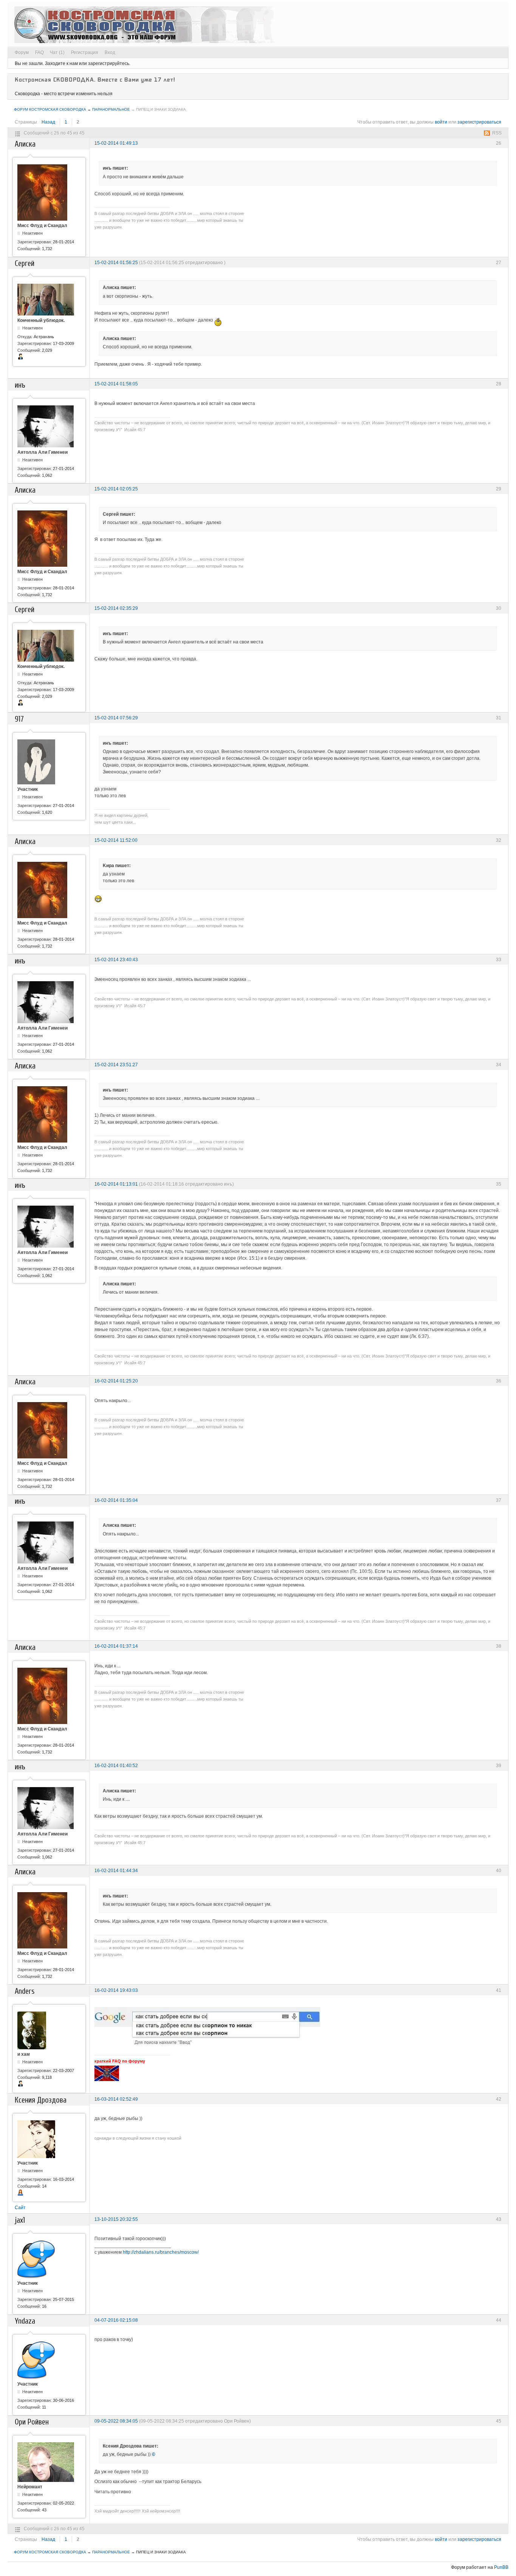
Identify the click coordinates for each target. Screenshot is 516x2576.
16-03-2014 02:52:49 (116, 2099)
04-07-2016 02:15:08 (116, 2320)
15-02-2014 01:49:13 (116, 143)
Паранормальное (111, 109)
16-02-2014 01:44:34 (116, 1871)
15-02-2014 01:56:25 (116, 263)
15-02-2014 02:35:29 (116, 608)
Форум (22, 53)
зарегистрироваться (479, 122)
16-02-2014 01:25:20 (116, 1381)
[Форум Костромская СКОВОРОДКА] (147, 25)
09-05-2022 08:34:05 (116, 2421)
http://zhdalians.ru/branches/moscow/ (161, 2252)
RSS (497, 133)
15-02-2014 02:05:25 (116, 489)
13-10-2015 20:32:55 (116, 2219)
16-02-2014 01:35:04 (116, 1500)
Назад (48, 122)
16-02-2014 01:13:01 (116, 1184)
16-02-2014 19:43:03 (116, 1990)
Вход (110, 53)
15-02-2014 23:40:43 (116, 960)
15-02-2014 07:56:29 (116, 718)
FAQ (39, 53)
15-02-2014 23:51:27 (116, 1065)
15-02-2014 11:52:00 (116, 840)
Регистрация (85, 53)
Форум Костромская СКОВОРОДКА (50, 109)
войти (441, 122)
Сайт (20, 2208)
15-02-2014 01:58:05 (116, 384)
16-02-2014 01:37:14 (116, 1646)
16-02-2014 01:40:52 (116, 1766)
